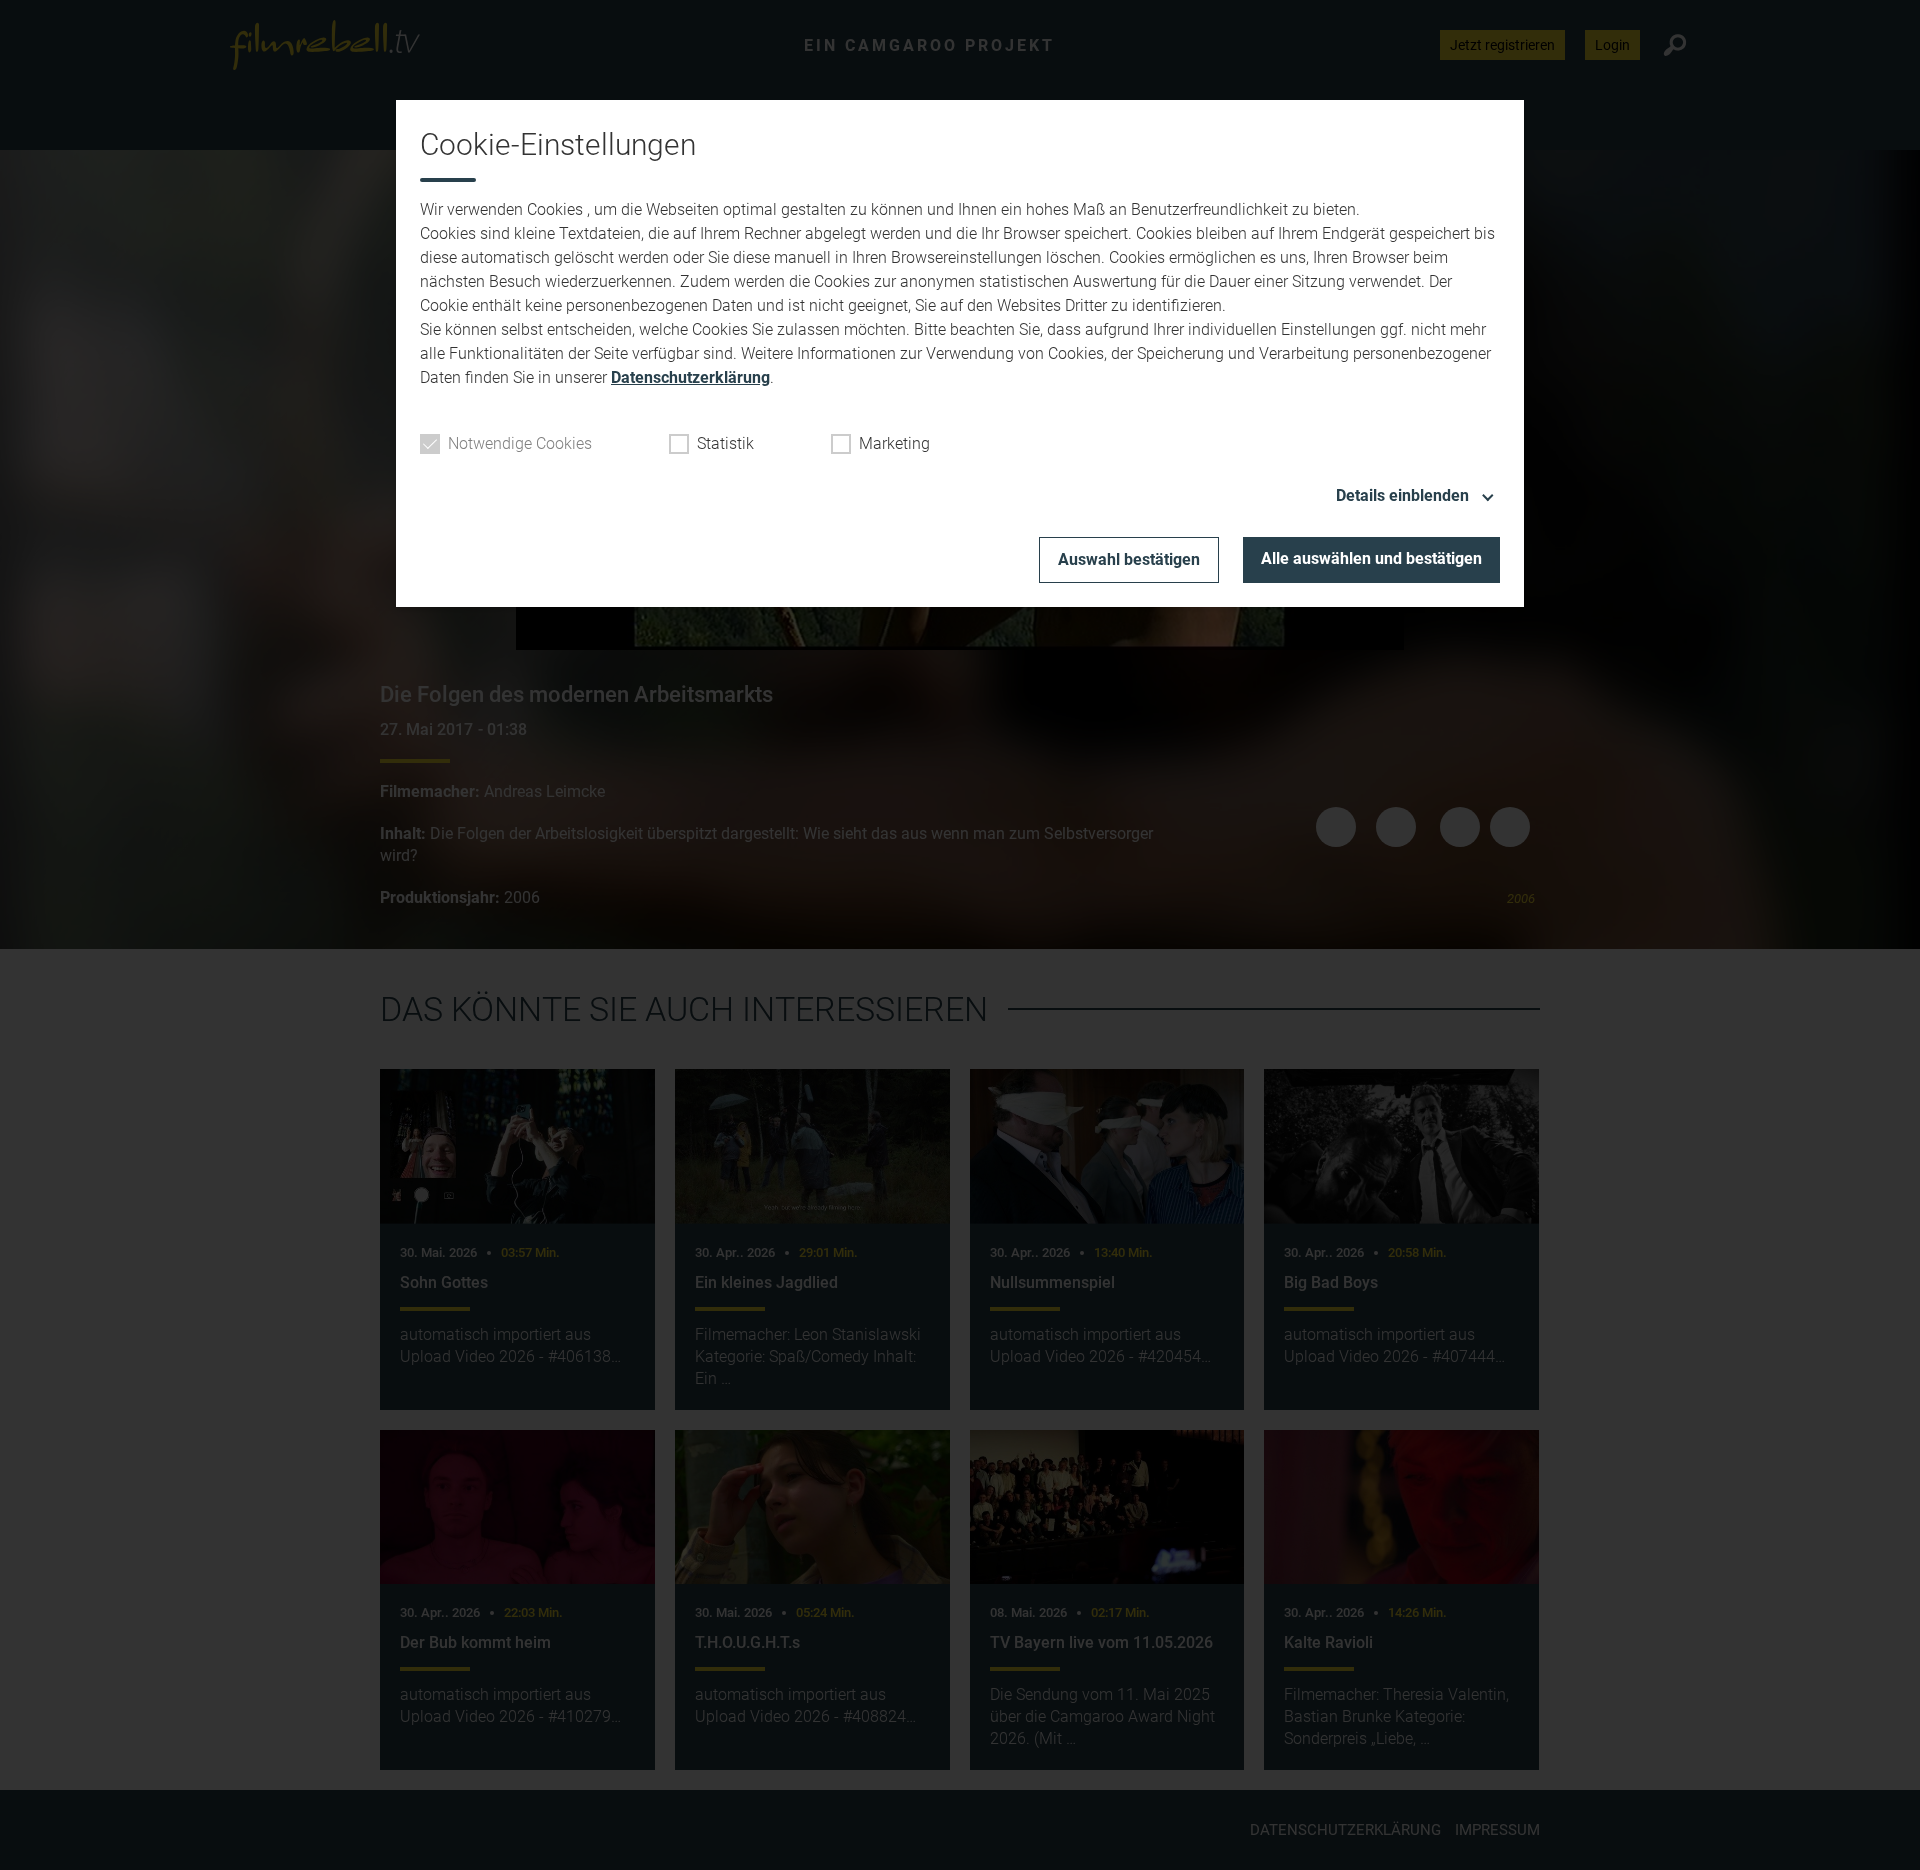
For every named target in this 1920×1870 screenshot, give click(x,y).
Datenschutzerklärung (690, 377)
